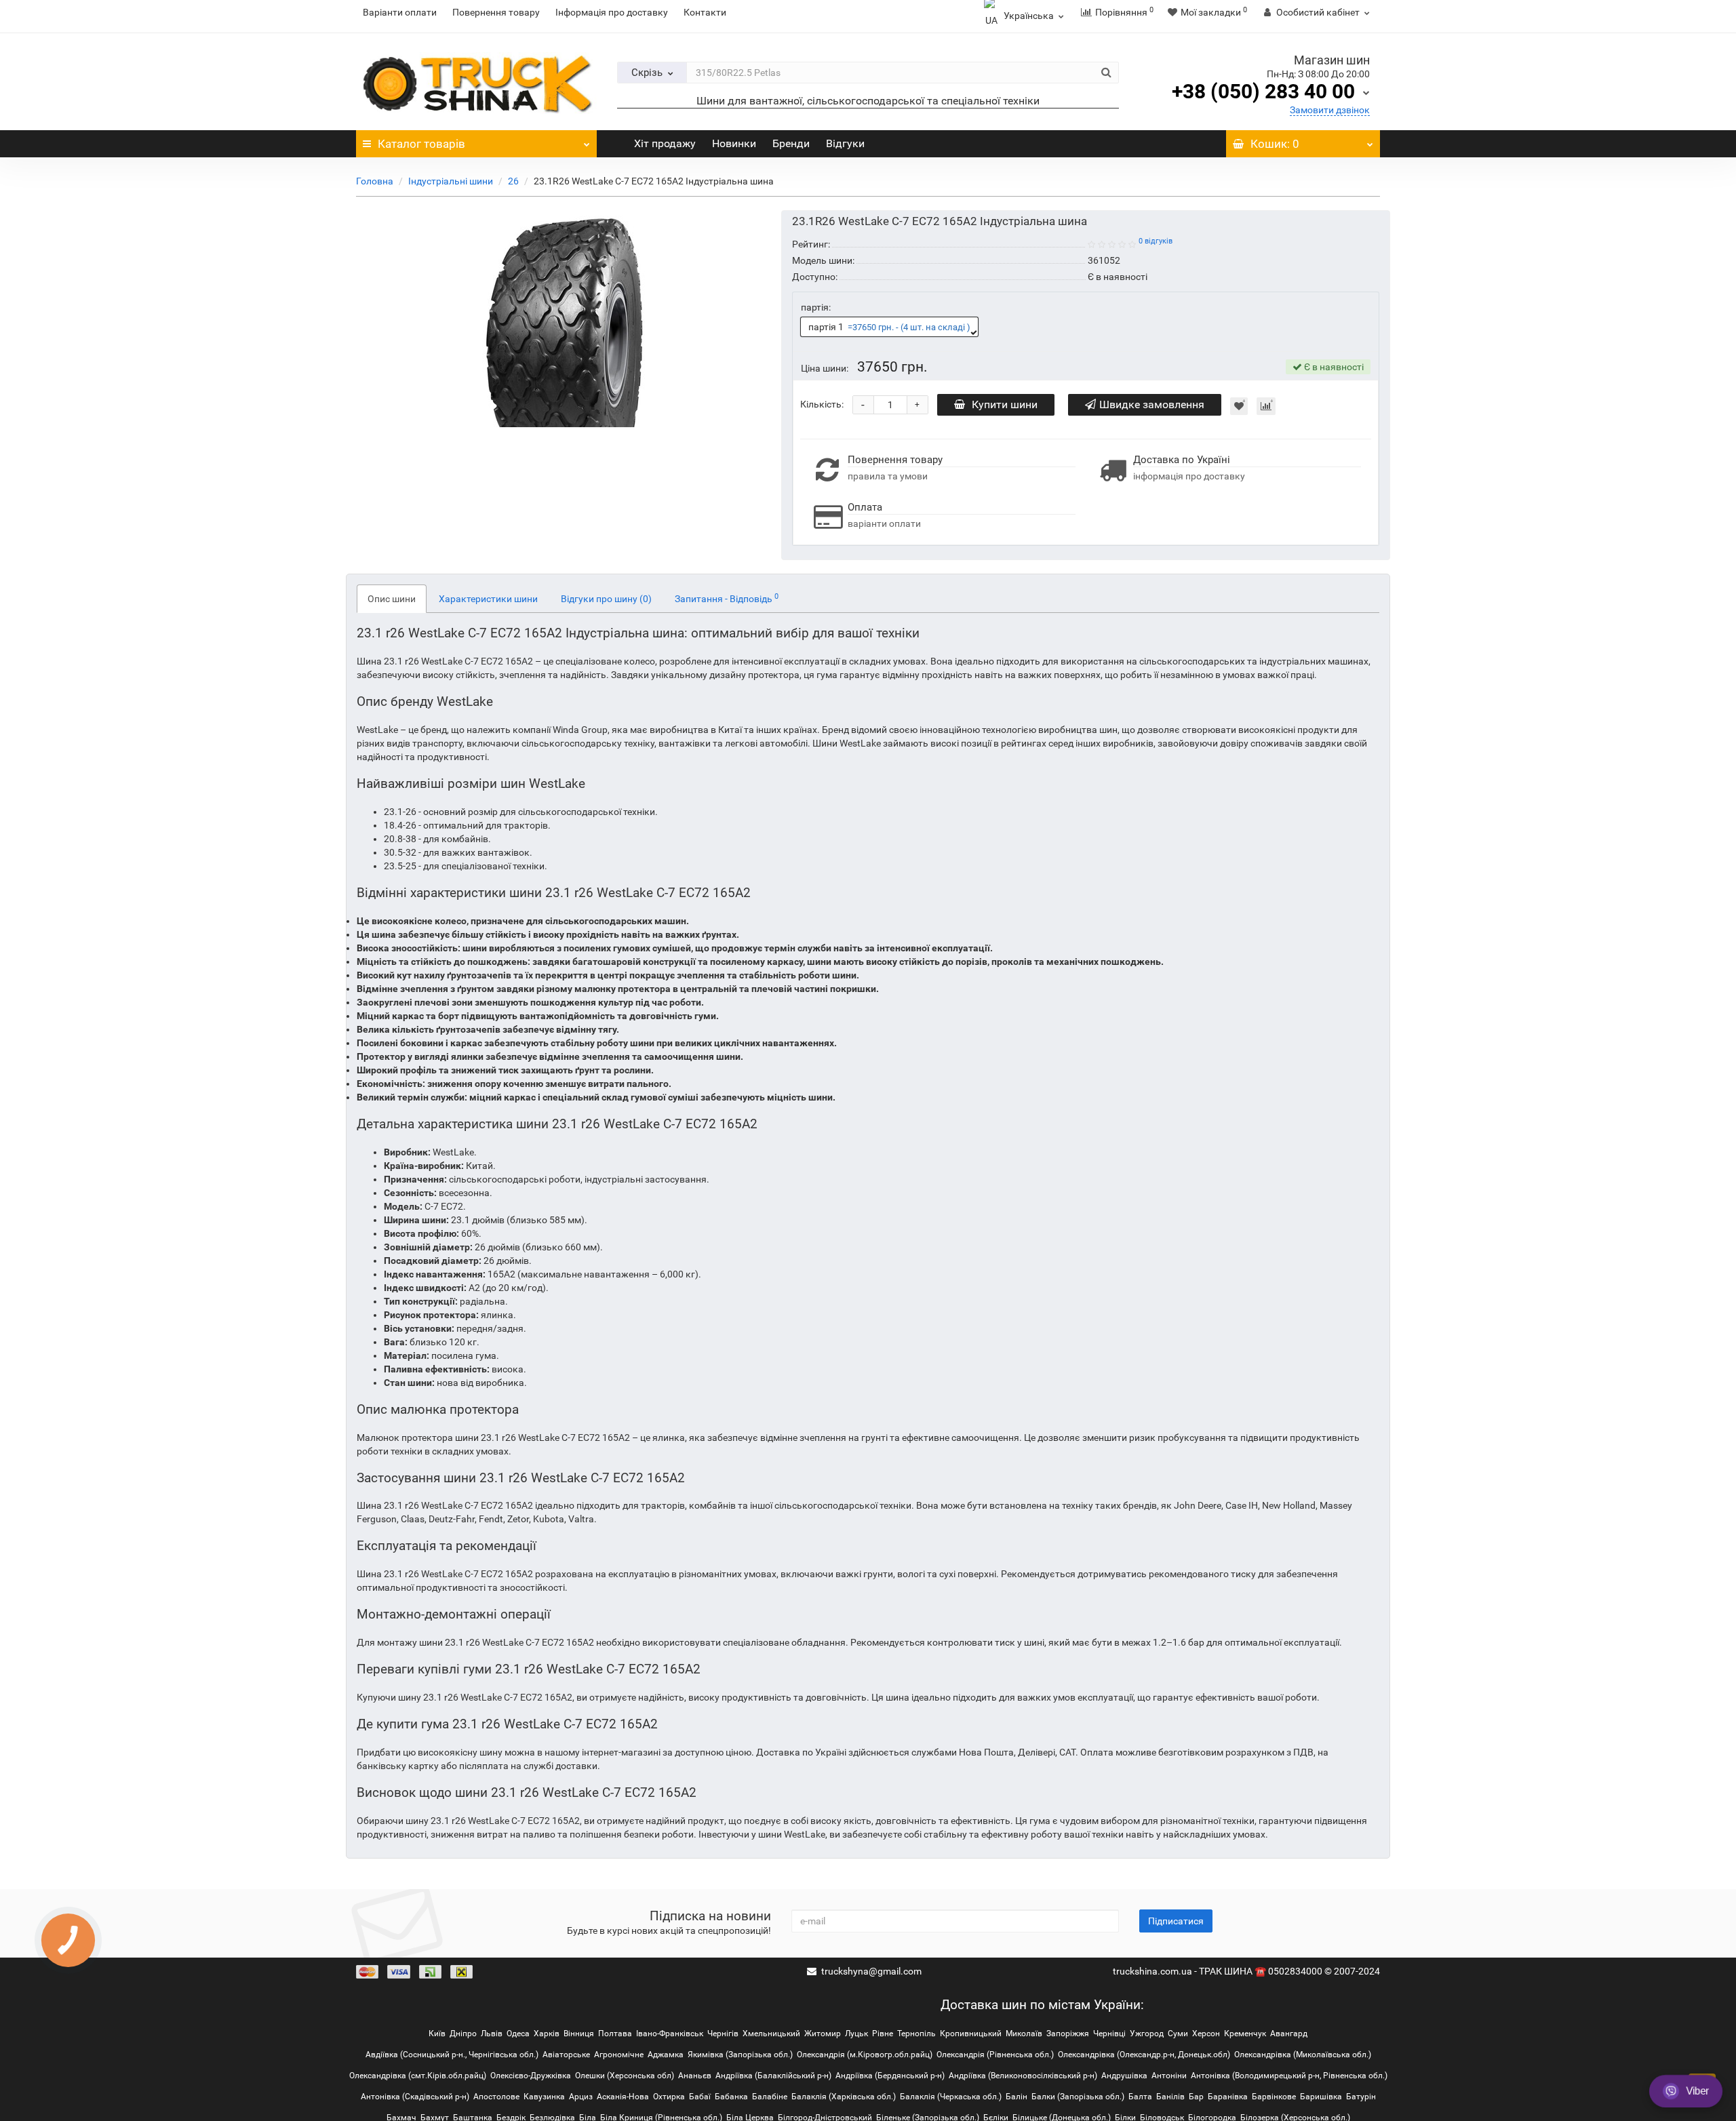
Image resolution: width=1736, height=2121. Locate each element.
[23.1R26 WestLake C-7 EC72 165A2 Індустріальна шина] (564, 319)
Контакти (705, 12)
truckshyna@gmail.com (871, 1971)
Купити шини (1005, 404)
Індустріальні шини (451, 181)
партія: (816, 307)
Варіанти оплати (400, 12)
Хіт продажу (664, 143)
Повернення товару (496, 12)
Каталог (421, 144)
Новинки (733, 143)
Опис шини (392, 599)
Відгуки (844, 143)
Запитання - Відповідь (727, 598)
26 (513, 181)
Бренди (790, 143)
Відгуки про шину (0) (606, 599)
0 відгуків (1156, 241)
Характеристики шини (488, 599)
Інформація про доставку (612, 12)
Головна (375, 181)
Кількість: (822, 404)
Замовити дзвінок (1330, 110)
